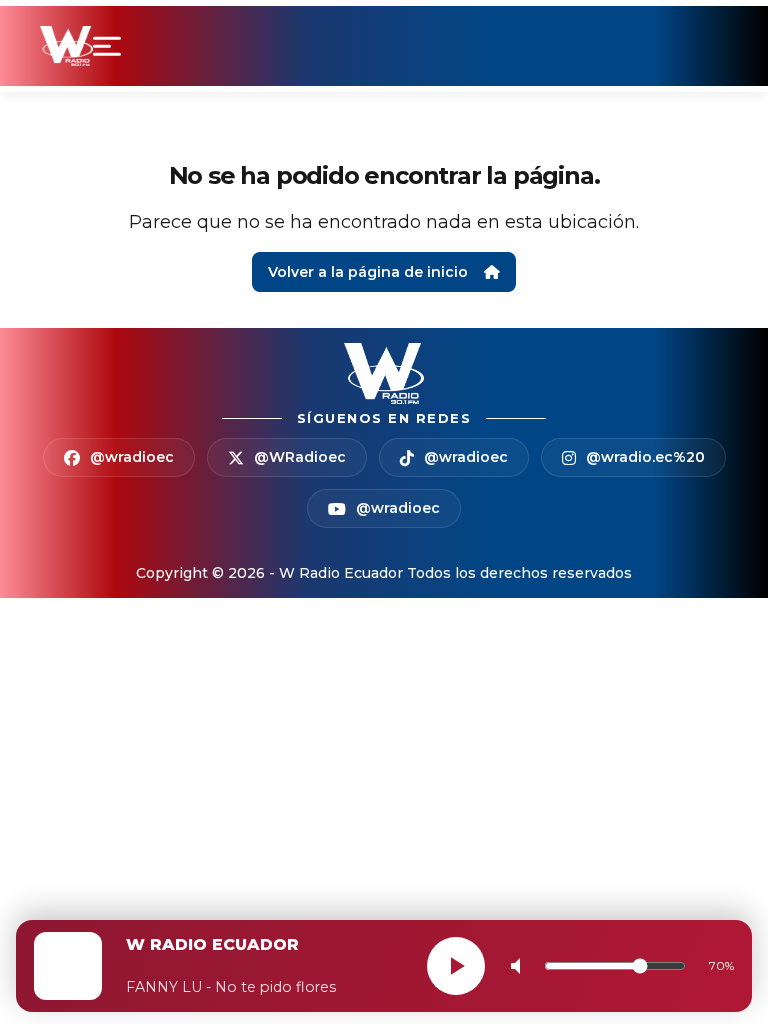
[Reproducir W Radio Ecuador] (456, 966)
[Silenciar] (520, 966)
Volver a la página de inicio (368, 272)
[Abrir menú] (111, 46)
